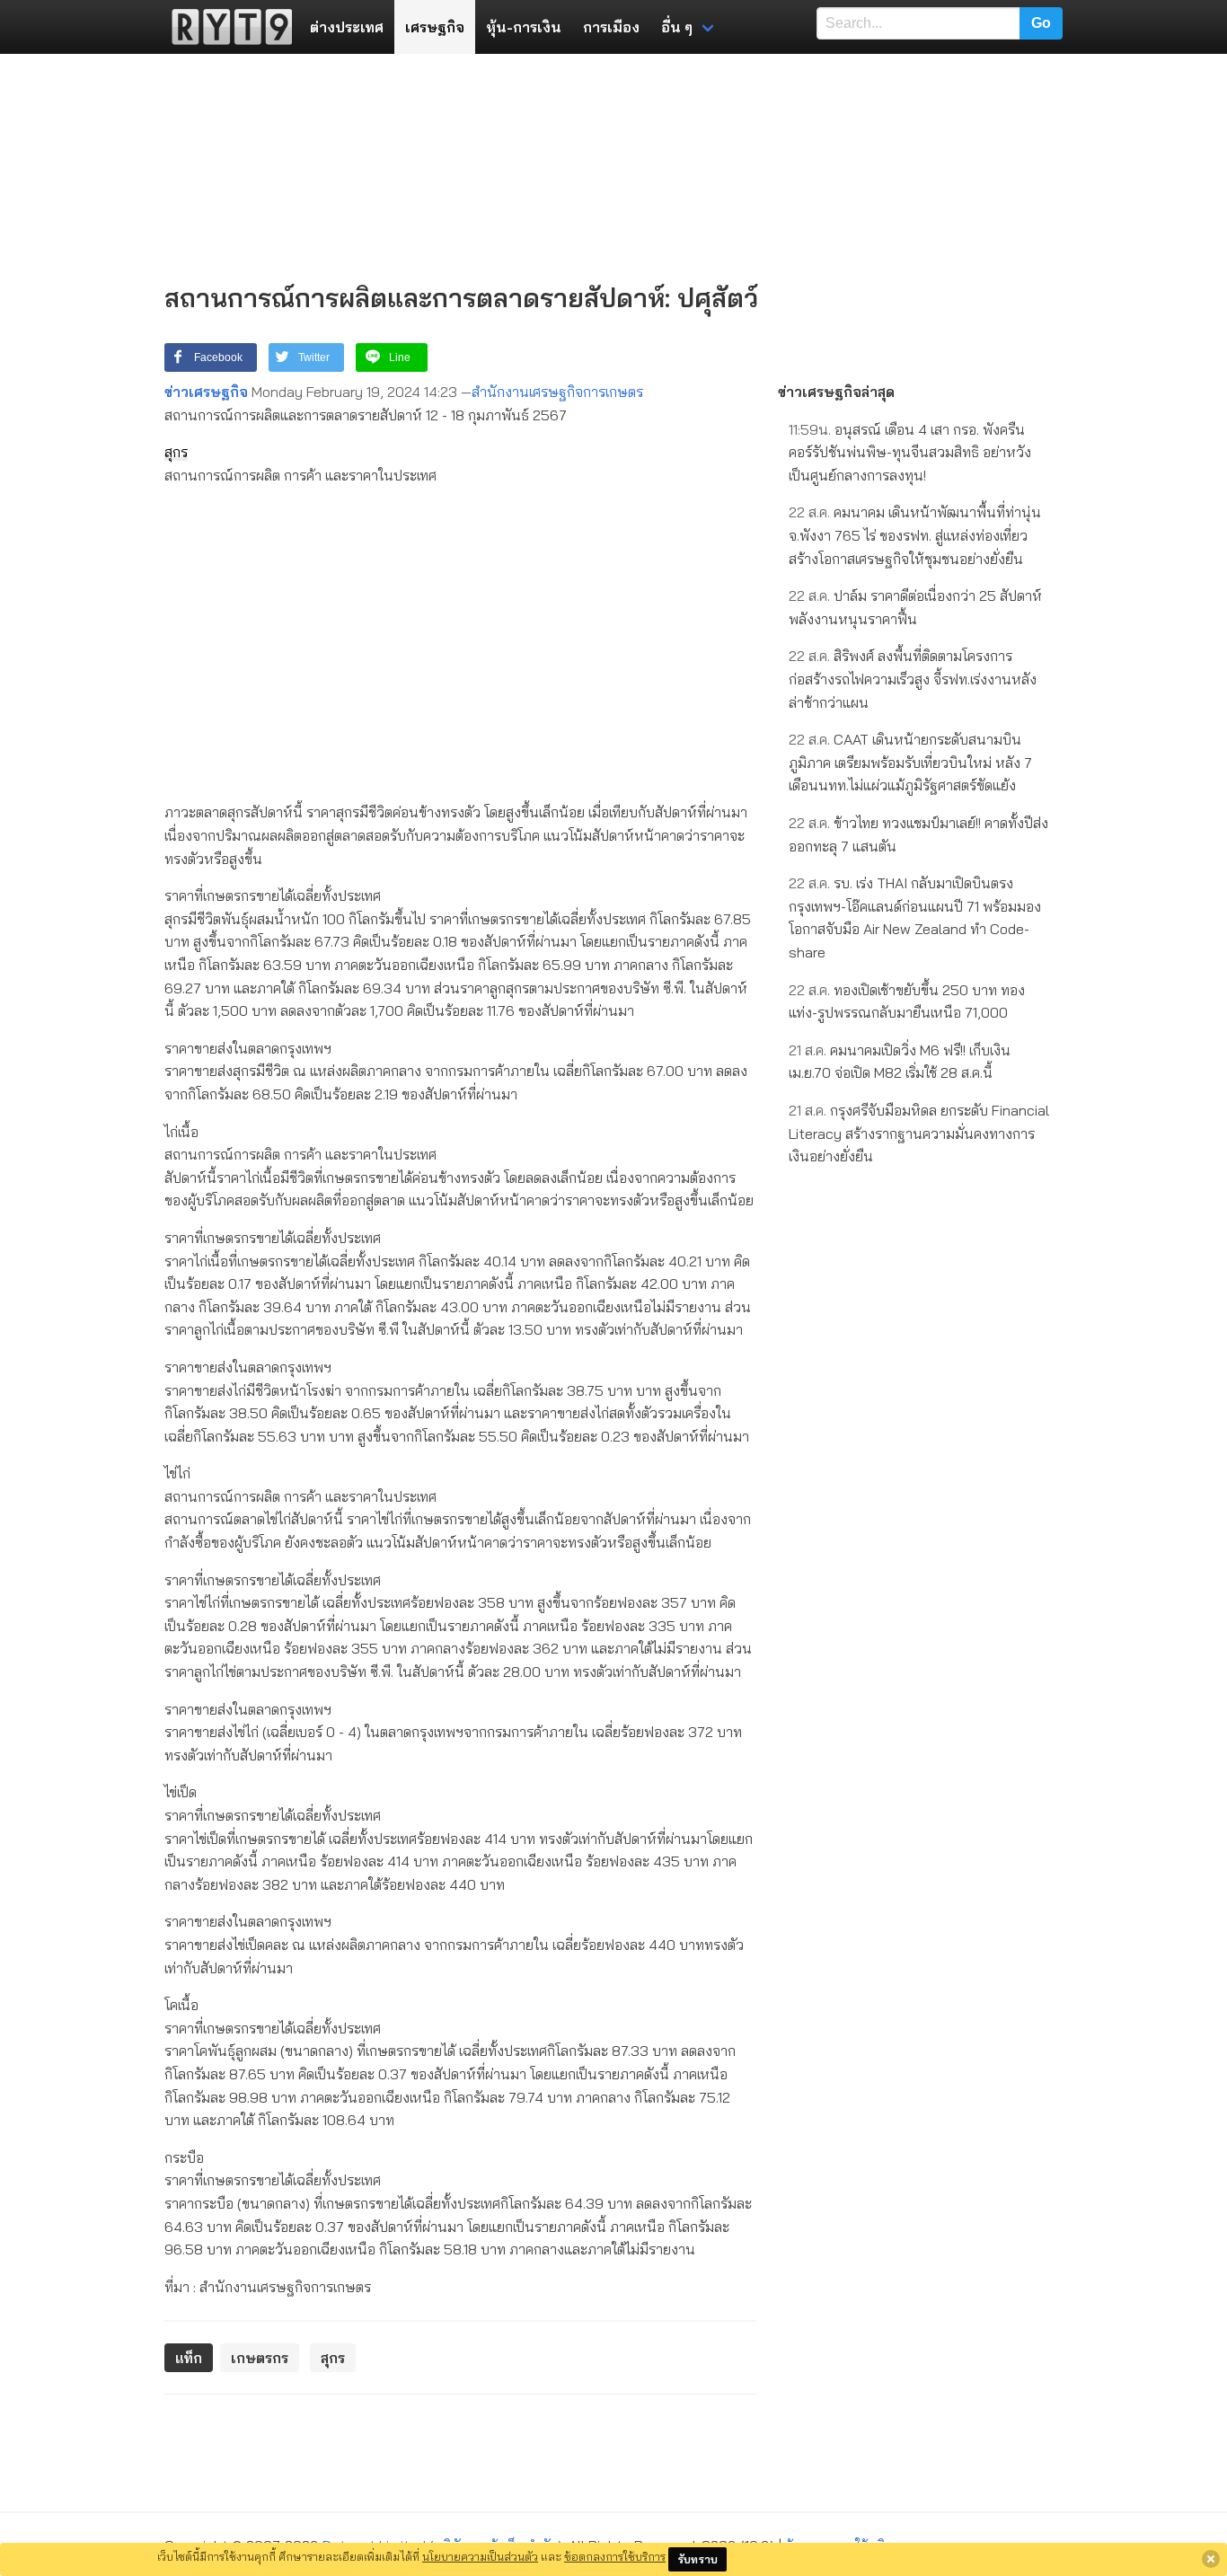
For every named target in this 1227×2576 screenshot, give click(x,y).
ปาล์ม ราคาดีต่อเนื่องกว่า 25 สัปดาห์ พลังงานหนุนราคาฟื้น (915, 607)
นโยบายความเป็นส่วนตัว (480, 2556)
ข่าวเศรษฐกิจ (206, 392)
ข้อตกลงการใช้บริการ (615, 2556)
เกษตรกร (260, 2358)
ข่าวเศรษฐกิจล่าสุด (836, 392)
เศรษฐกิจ (435, 27)
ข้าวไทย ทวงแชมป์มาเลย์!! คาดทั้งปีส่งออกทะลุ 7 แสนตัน (918, 834)
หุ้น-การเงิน (524, 27)
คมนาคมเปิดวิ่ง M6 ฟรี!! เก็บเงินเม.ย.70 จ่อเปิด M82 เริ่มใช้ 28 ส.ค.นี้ (900, 1062)
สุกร (176, 452)
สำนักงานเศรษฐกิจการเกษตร (557, 392)
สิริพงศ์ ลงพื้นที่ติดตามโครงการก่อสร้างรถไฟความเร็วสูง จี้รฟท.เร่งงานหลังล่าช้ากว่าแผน (913, 679)
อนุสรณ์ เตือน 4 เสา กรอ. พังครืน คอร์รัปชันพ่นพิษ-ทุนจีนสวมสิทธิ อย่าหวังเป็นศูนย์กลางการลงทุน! (910, 452)
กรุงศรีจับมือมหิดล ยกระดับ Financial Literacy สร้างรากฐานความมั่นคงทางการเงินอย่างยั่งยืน (919, 1133)
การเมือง (611, 27)
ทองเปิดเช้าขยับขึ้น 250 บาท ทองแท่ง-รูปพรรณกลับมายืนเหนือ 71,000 (907, 1001)
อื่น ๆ (677, 27)
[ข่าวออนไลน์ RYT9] (226, 27)
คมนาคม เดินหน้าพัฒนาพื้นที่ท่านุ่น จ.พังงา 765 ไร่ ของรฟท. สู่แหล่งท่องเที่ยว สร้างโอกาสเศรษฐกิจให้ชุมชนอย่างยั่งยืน (915, 535)
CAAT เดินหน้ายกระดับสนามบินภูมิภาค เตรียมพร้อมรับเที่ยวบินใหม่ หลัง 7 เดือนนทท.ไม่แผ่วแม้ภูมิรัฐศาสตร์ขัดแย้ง (910, 762)
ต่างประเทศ (347, 27)
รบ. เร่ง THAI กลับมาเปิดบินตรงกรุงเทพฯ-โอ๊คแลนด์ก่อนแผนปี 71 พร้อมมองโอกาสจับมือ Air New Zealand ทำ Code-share (915, 917)
